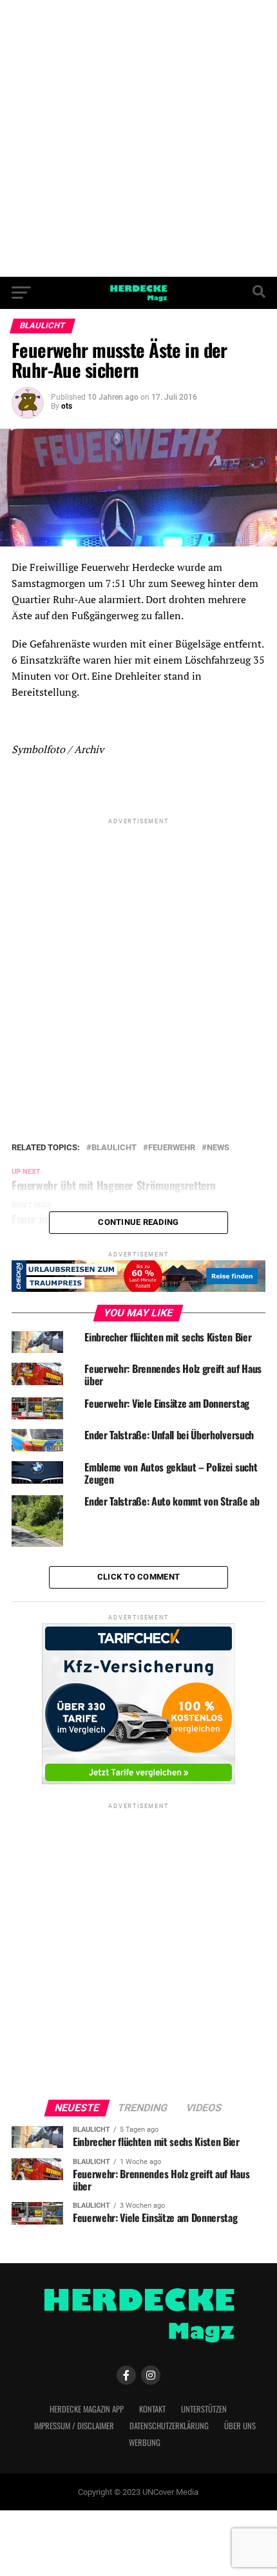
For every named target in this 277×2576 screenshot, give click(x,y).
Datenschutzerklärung (169, 2426)
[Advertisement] (138, 138)
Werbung (145, 2442)
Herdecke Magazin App (87, 2409)
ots (67, 406)
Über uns (240, 2426)
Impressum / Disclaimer (74, 2426)
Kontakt (152, 2409)
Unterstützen (204, 2409)
